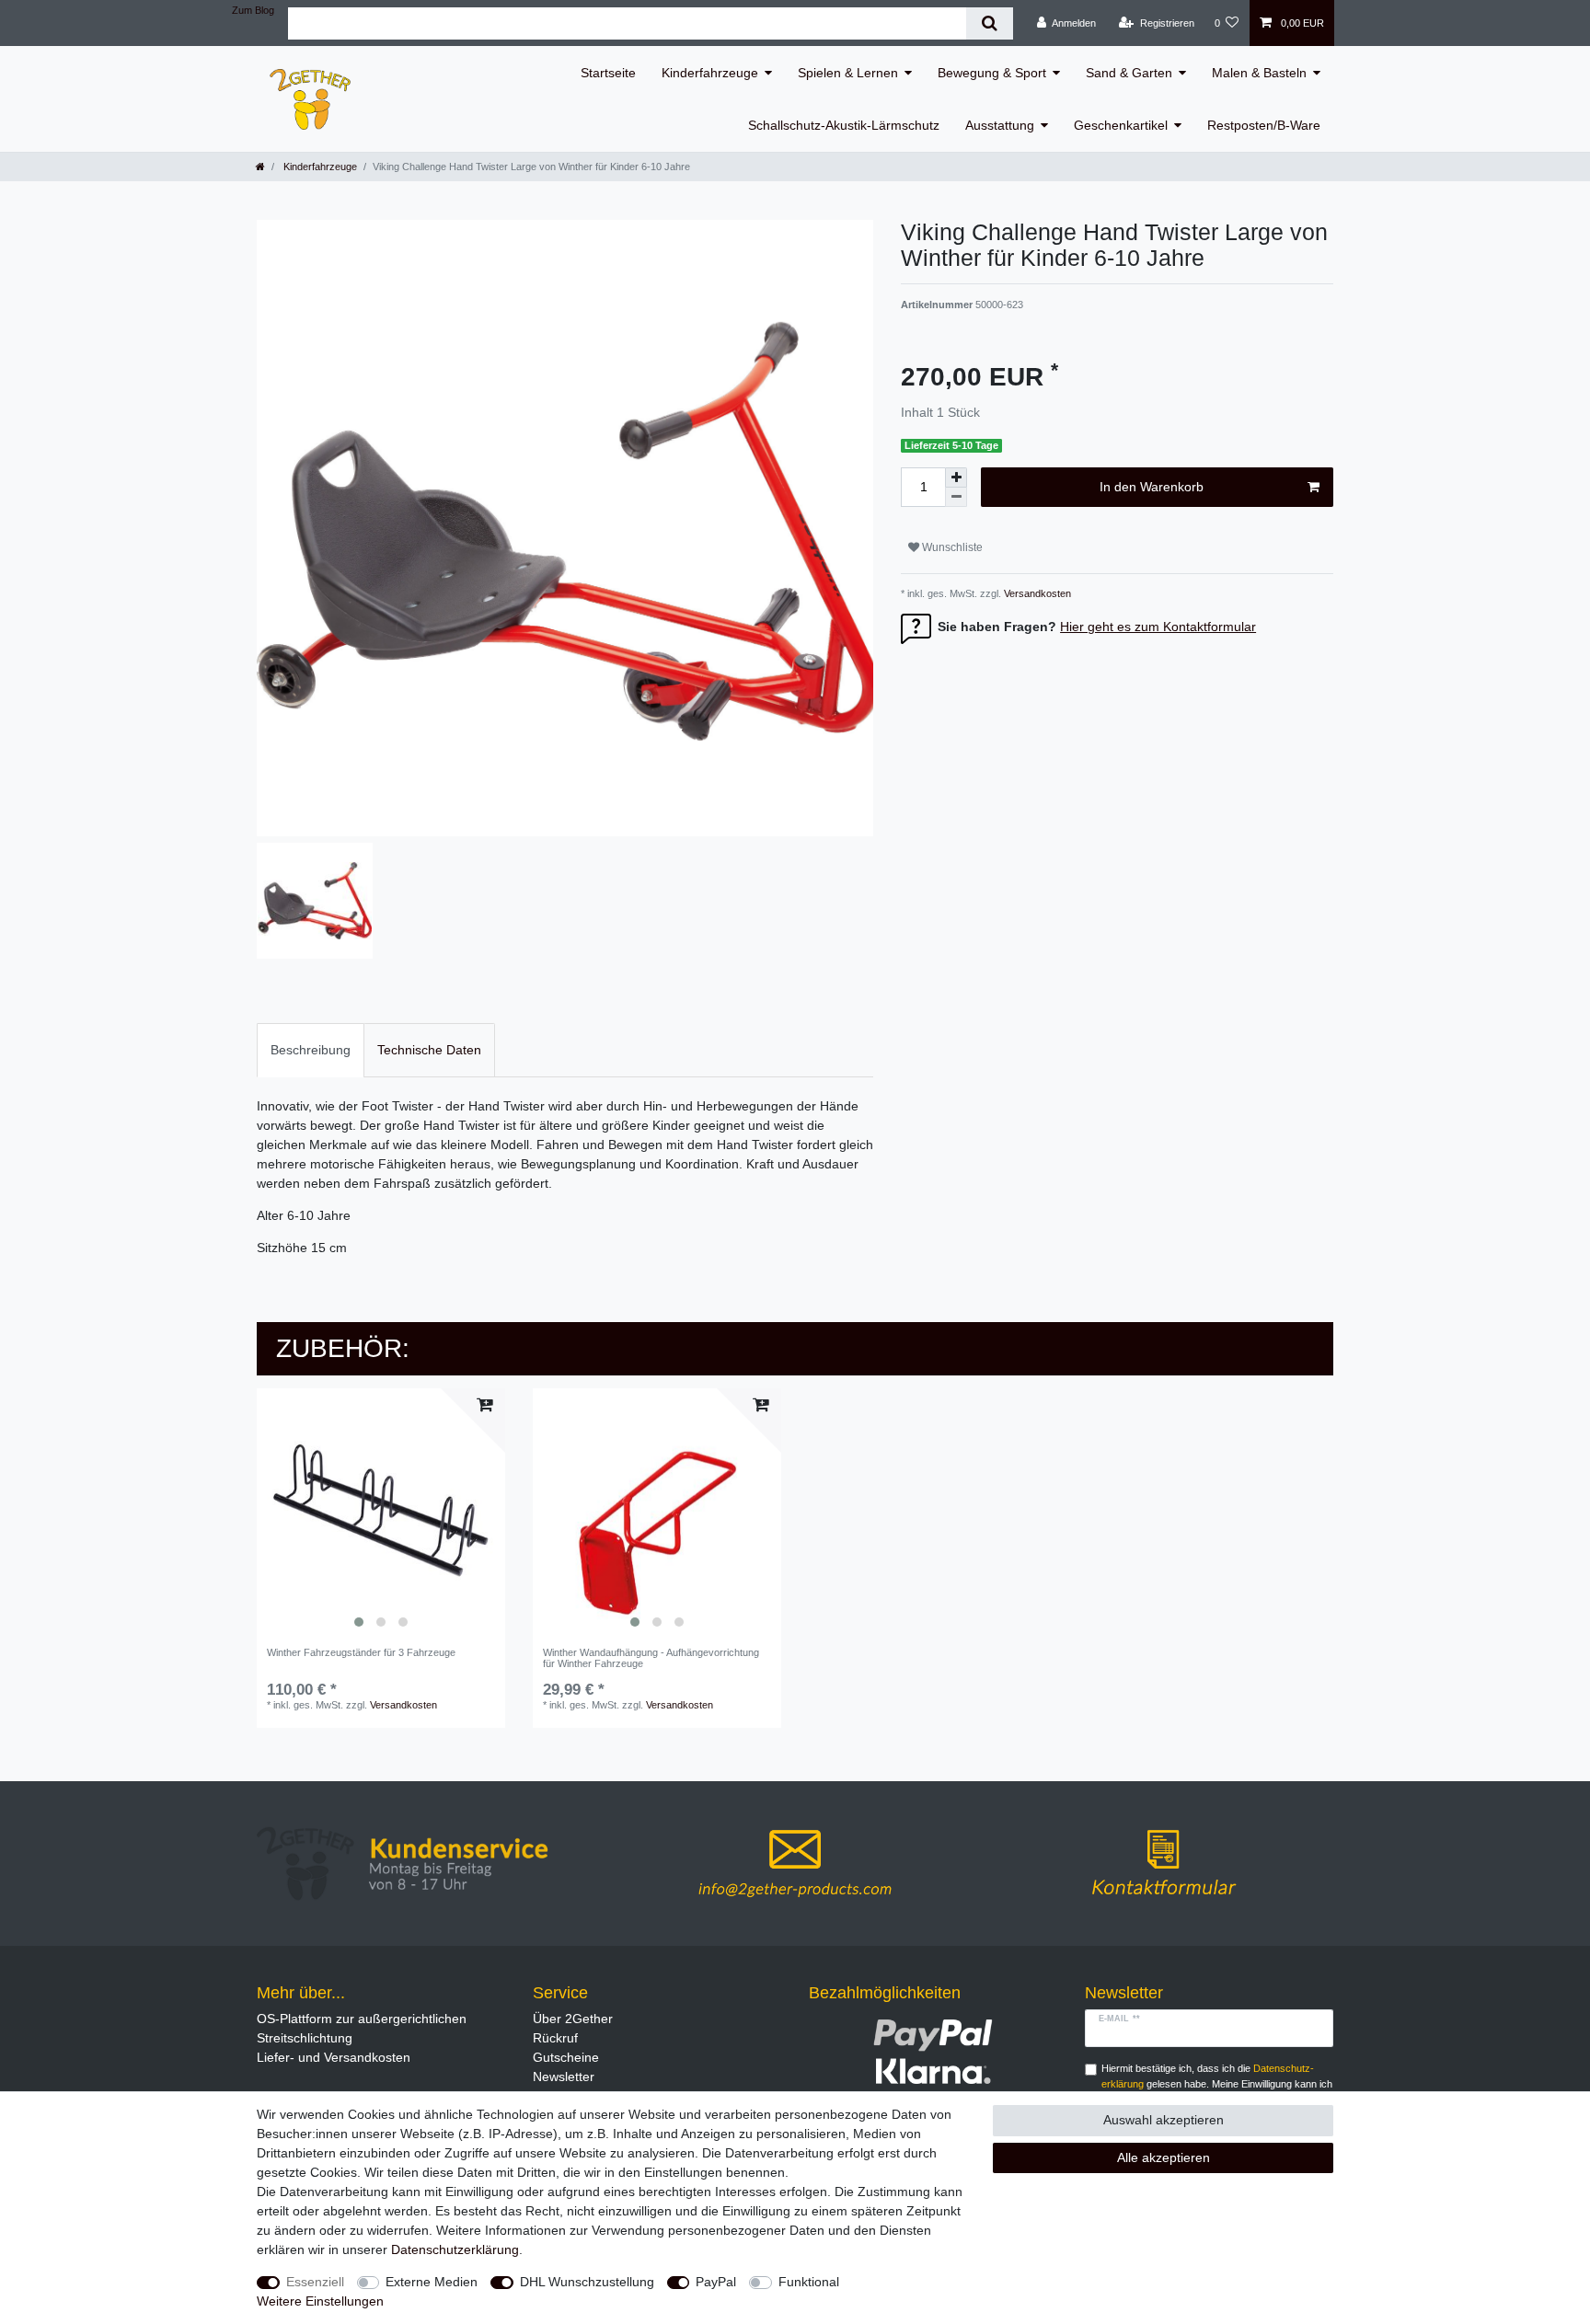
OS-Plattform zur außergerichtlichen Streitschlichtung (362, 2028)
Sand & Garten (1129, 73)
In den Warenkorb (1152, 487)
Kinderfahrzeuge (710, 73)
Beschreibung (311, 1050)
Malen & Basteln (1259, 73)
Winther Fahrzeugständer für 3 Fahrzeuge (361, 1652)
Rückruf (555, 2038)
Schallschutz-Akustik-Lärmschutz (844, 125)
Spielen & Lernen (848, 73)
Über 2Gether (573, 2019)
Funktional (809, 2282)
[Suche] (990, 23)
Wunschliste (951, 547)
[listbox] (381, 1513)
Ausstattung (1000, 125)
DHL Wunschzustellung (587, 2282)
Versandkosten (1036, 593)
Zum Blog (253, 10)
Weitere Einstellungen (320, 2301)
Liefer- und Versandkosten (334, 2057)
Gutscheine (566, 2057)
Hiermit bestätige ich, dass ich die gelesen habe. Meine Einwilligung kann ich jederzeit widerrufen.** (1217, 2084)
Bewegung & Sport (992, 73)
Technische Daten (429, 1050)
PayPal (716, 2282)
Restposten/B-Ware (1264, 125)
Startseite (608, 73)
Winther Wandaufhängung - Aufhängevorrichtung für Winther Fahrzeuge (651, 1658)
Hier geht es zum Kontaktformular (1158, 627)
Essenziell (315, 2282)
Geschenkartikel (1121, 125)
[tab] (311, 1050)
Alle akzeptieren (1164, 2157)
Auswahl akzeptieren (1164, 2120)
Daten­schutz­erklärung (455, 2249)
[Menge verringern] (956, 497)
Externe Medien (432, 2282)
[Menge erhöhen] (956, 477)
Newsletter (564, 2077)
